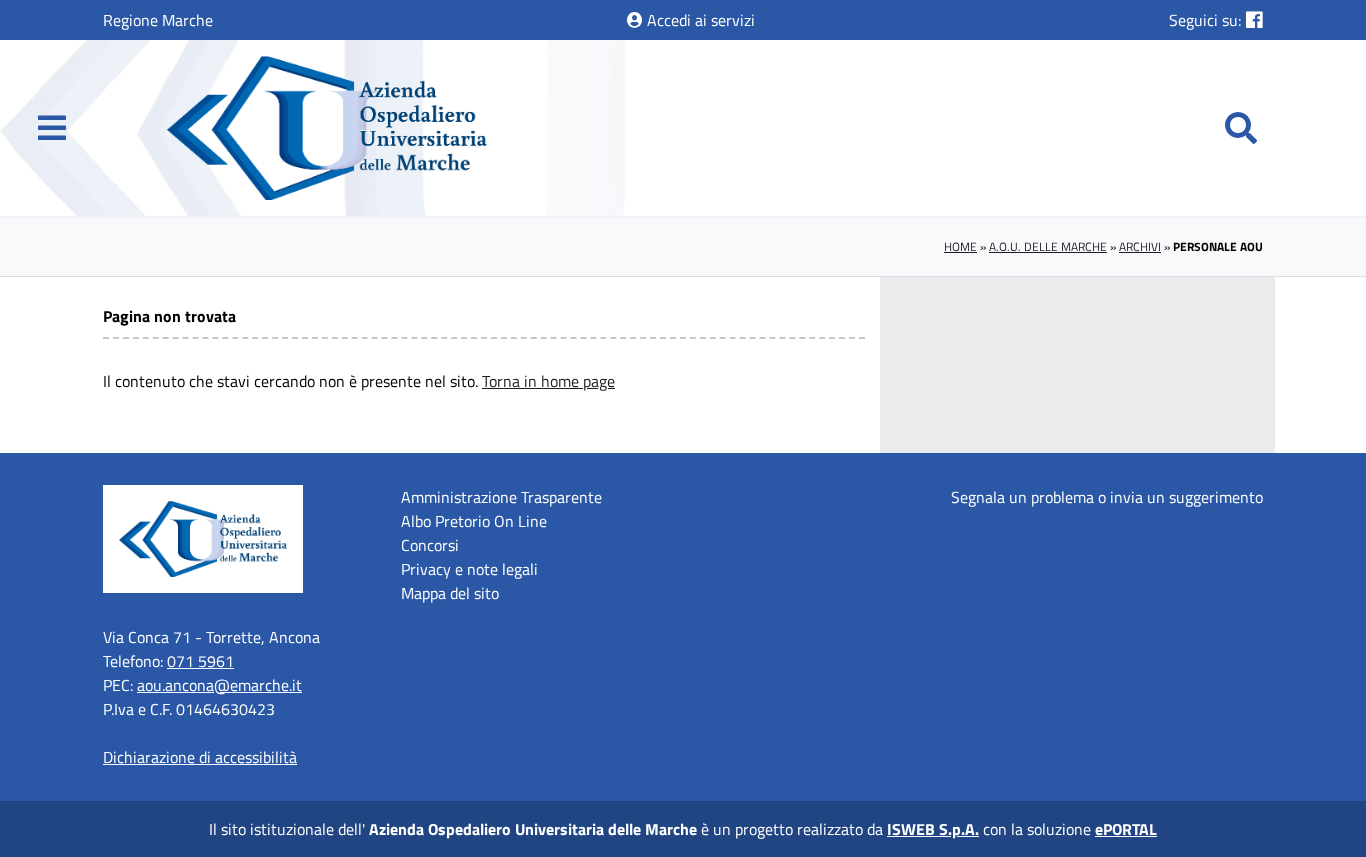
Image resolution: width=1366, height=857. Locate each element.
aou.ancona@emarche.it (219, 685)
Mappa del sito (450, 593)
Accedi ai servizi (699, 20)
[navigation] (52, 128)
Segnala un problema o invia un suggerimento (1107, 497)
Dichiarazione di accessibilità (200, 757)
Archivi (1140, 246)
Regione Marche (158, 20)
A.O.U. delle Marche (1048, 246)
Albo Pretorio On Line (474, 521)
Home (960, 246)
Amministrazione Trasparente (501, 497)
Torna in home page (548, 381)
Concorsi (430, 545)
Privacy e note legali (469, 569)
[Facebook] (1254, 19)
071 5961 (200, 661)
